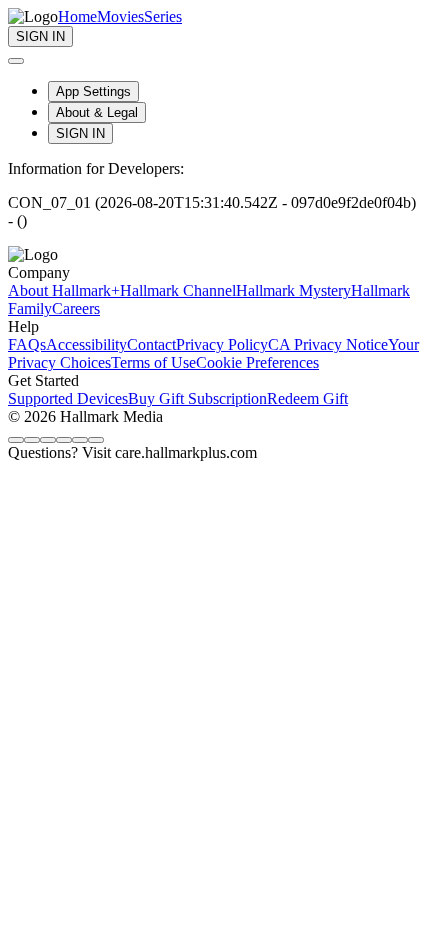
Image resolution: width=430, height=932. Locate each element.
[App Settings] (16, 61)
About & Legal (97, 112)
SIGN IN (80, 133)
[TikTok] (64, 440)
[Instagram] (32, 440)
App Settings (93, 91)
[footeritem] (64, 290)
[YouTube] (96, 440)
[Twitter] (48, 440)
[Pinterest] (80, 440)
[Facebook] (16, 440)
